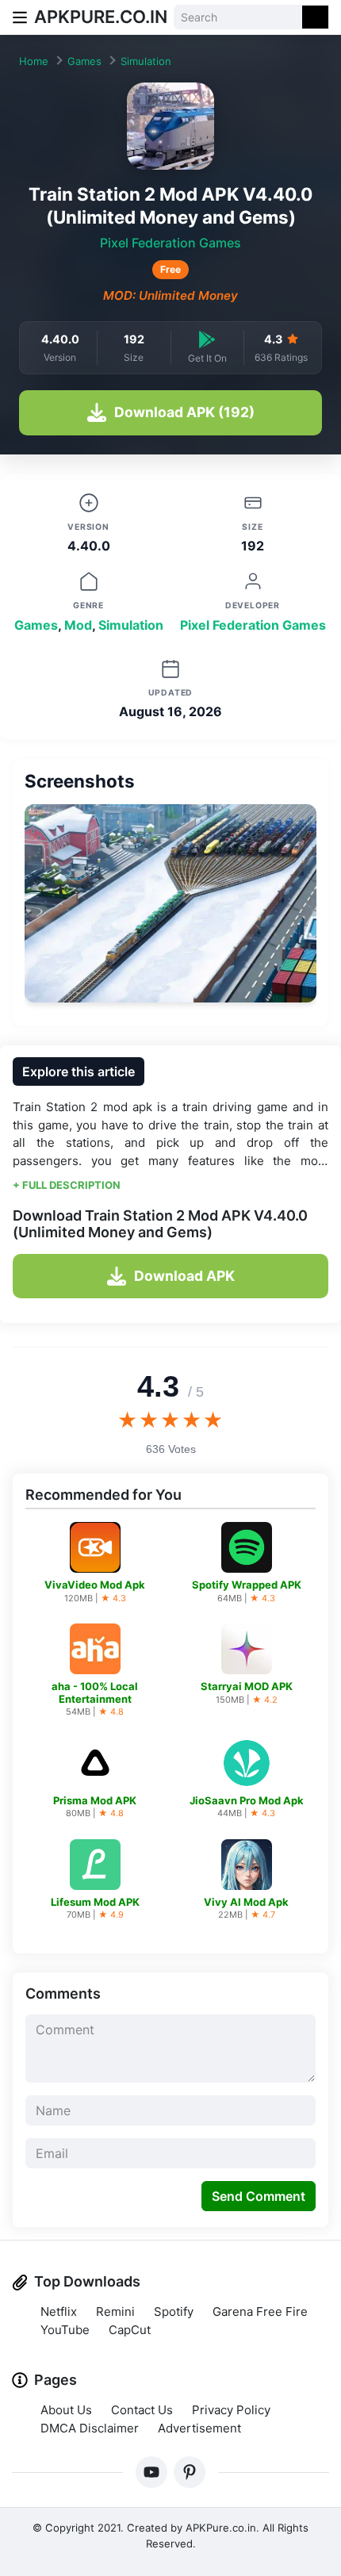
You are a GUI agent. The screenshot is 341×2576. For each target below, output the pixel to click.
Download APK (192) (184, 412)
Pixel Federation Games (170, 243)
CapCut (130, 2330)
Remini (115, 2311)
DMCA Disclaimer (90, 2428)
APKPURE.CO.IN (101, 17)
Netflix (59, 2311)
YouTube (65, 2330)
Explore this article (79, 1071)
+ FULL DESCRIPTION (67, 1185)
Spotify (174, 2311)
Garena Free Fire (260, 2311)
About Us (66, 2410)
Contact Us (142, 2410)
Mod (78, 625)
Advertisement (199, 2428)
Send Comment (259, 2196)
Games (84, 61)
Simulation (146, 61)
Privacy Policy (231, 2410)
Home (34, 61)
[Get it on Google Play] (207, 339)
